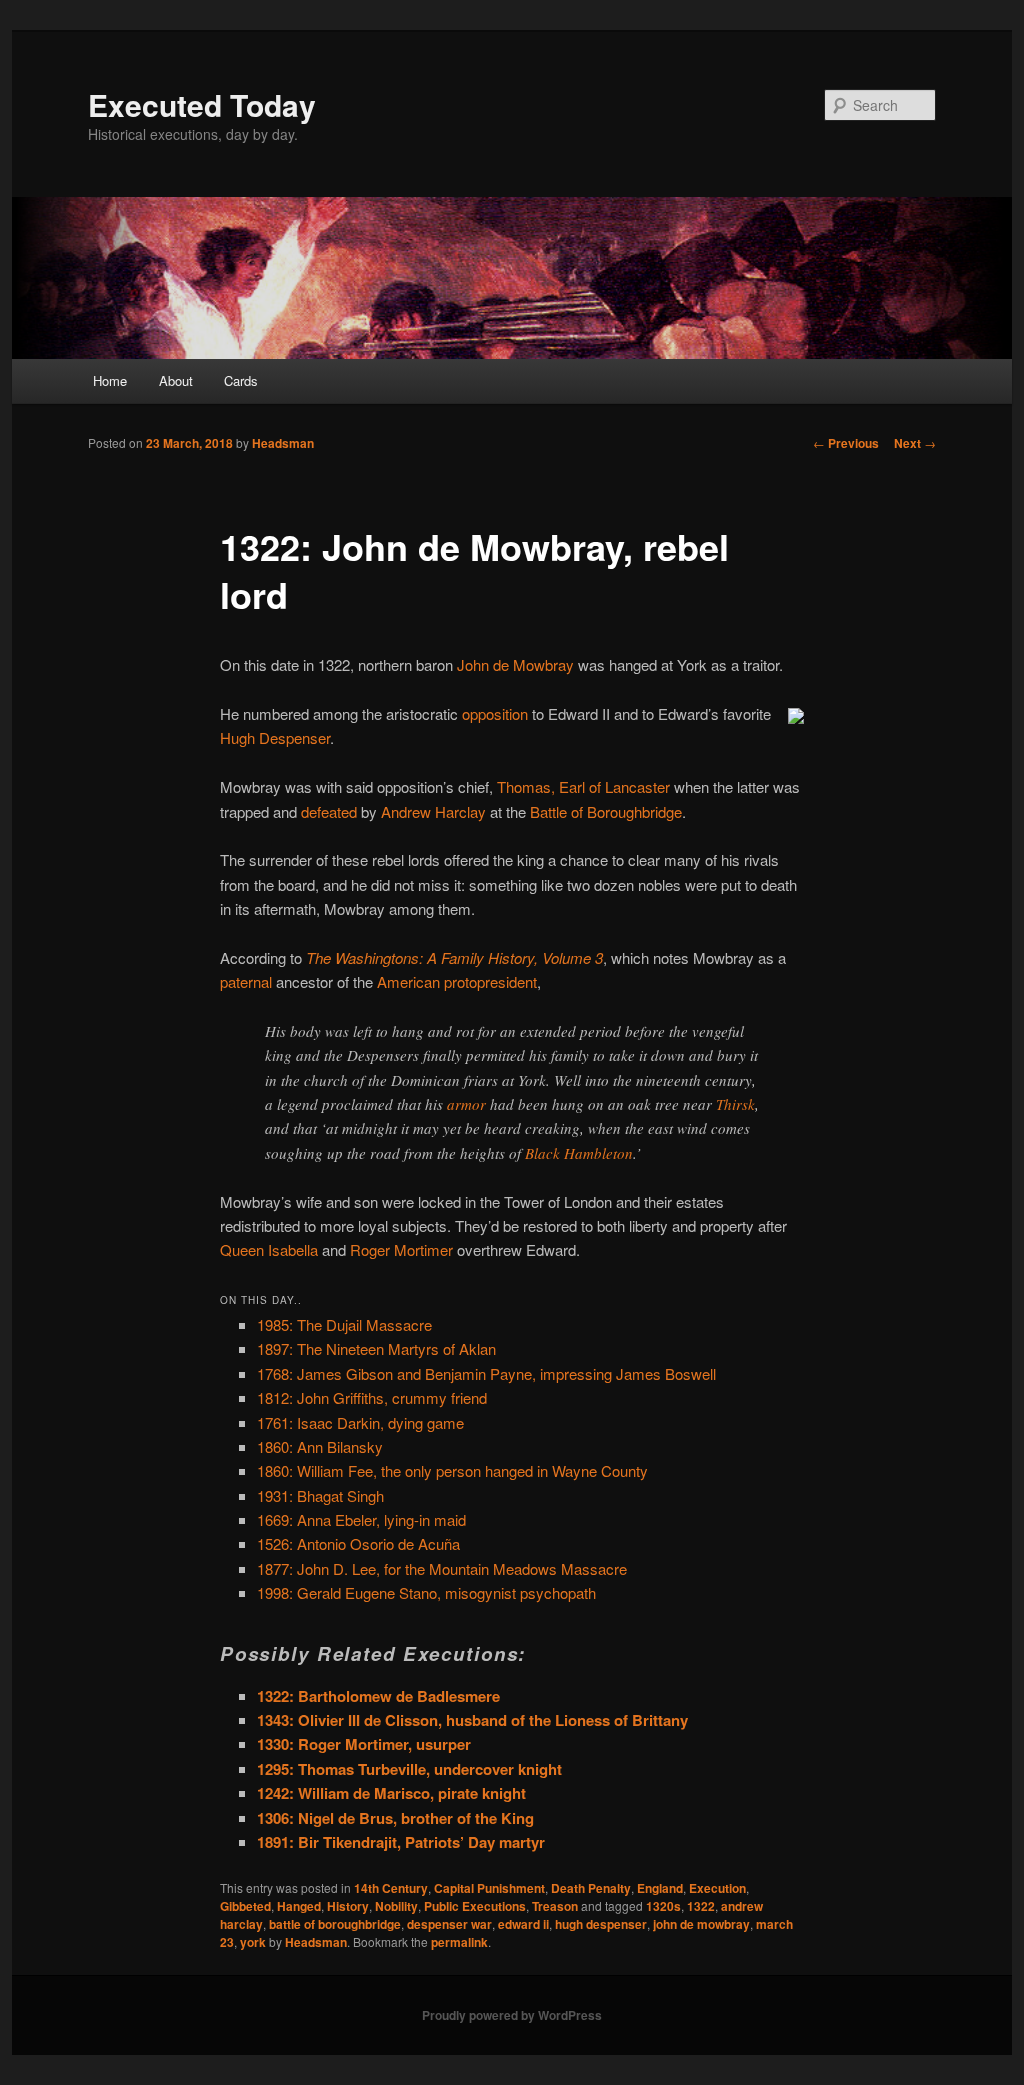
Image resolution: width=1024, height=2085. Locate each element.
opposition (495, 713)
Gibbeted (245, 1906)
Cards (241, 380)
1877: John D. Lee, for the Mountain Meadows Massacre (442, 1568)
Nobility (396, 1906)
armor (466, 1104)
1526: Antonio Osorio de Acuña (358, 1543)
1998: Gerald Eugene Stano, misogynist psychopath (426, 1592)
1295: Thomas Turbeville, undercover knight (409, 1769)
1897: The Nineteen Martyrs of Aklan (376, 1348)
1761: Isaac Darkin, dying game (360, 1422)
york (253, 1942)
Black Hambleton (579, 1153)
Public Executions (475, 1906)
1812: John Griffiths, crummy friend (372, 1397)
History (348, 1906)
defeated (329, 811)
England (660, 1888)
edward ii (523, 1924)
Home (110, 380)
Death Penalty (591, 1888)
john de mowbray (701, 1924)
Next (915, 443)
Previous (846, 443)
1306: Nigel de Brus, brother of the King (395, 1818)
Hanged (299, 1906)
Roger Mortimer (401, 1249)
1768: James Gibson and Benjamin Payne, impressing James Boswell (486, 1373)
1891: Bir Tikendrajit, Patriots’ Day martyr (401, 1842)
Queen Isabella (269, 1249)
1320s (663, 1906)
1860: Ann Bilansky (320, 1446)
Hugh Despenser (275, 737)
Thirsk (735, 1104)
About (176, 380)
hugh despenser (601, 1924)
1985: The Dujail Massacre (344, 1324)
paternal (246, 981)
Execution (717, 1888)
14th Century (391, 1888)
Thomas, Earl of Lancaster (583, 786)
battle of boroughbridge (335, 1924)
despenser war (449, 1924)
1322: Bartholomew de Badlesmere (378, 1696)
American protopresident (457, 981)
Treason (555, 1906)
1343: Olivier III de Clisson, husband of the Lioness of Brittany (472, 1720)
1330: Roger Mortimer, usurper (364, 1744)
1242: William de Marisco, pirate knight (391, 1793)
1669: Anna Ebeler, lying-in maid (361, 1519)
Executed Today (202, 104)
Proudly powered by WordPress (512, 2015)
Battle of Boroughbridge (606, 811)
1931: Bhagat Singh (320, 1495)
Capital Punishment (489, 1888)
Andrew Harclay (433, 811)
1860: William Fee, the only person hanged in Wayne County (452, 1470)
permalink (459, 1942)
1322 (701, 1906)
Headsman (283, 443)
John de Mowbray (515, 664)
